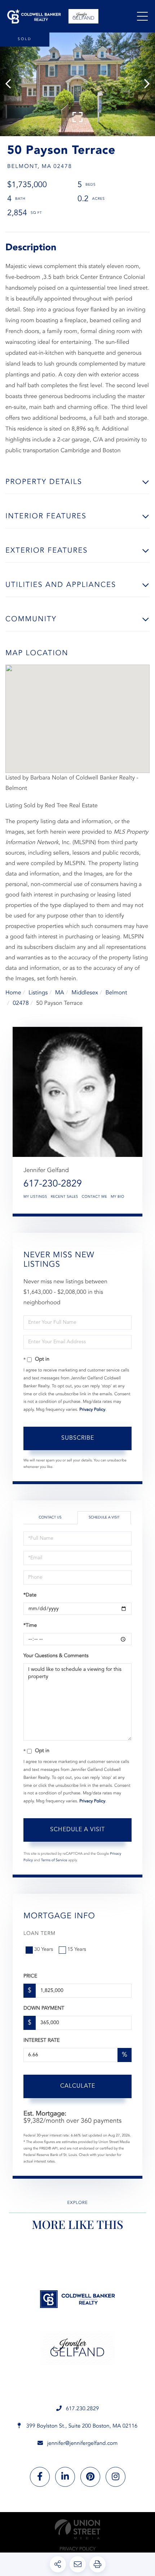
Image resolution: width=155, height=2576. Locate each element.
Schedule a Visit (104, 1518)
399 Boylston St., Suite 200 (81, 2426)
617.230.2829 (83, 2409)
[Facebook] (40, 2477)
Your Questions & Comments (56, 1656)
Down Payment (44, 2009)
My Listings (35, 1197)
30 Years (44, 1950)
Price (30, 1976)
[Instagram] (116, 2477)
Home (13, 993)
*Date (30, 1595)
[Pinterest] (90, 2477)
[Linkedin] (65, 2477)
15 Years (77, 1950)
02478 (21, 1003)
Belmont (116, 993)
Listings (38, 993)
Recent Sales (65, 1197)
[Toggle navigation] (142, 16)
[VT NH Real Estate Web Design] (77, 2529)
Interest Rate (42, 2041)
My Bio (118, 1197)
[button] (12, 84)
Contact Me (94, 1197)
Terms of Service (54, 1860)
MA (60, 993)
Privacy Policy (92, 1410)
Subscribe (78, 1438)
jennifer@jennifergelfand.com (83, 2444)
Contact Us (50, 1518)
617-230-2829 (53, 1184)
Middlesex (85, 993)
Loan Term (39, 1934)
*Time (30, 1626)
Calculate (78, 2086)
